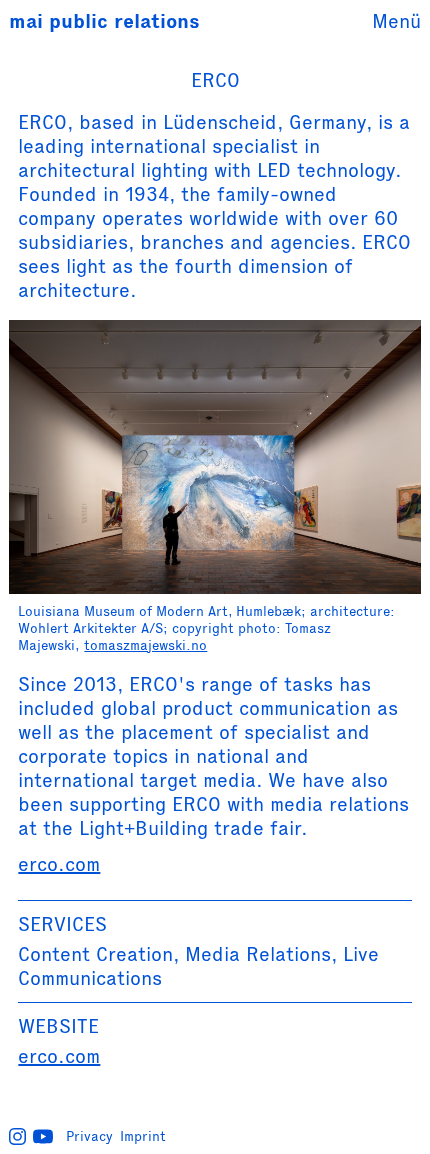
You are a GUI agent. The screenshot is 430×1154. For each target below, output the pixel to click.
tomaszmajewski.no (145, 645)
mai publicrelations (104, 21)
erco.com (59, 864)
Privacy (89, 1136)
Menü (396, 21)
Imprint (143, 1136)
